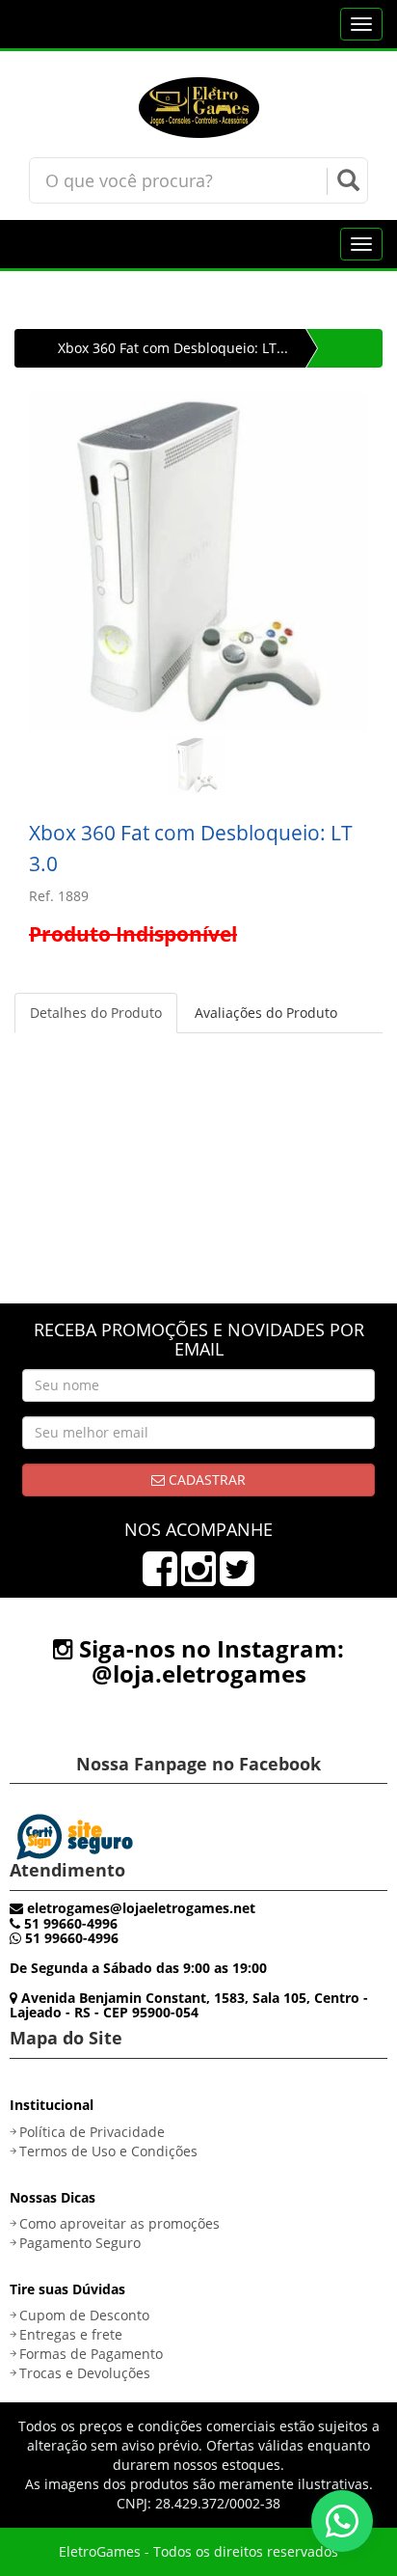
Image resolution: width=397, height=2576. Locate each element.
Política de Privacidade (92, 2132)
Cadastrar (205, 1480)
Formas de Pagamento (91, 2354)
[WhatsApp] (342, 2521)
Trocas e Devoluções (85, 2373)
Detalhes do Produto (96, 1013)
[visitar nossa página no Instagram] (198, 1578)
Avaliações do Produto (266, 1013)
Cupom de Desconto (84, 2315)
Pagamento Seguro (80, 2243)
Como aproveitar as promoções (119, 2223)
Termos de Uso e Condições (108, 2151)
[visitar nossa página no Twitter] (237, 1578)
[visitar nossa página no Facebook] (160, 1578)
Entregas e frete (71, 2334)
